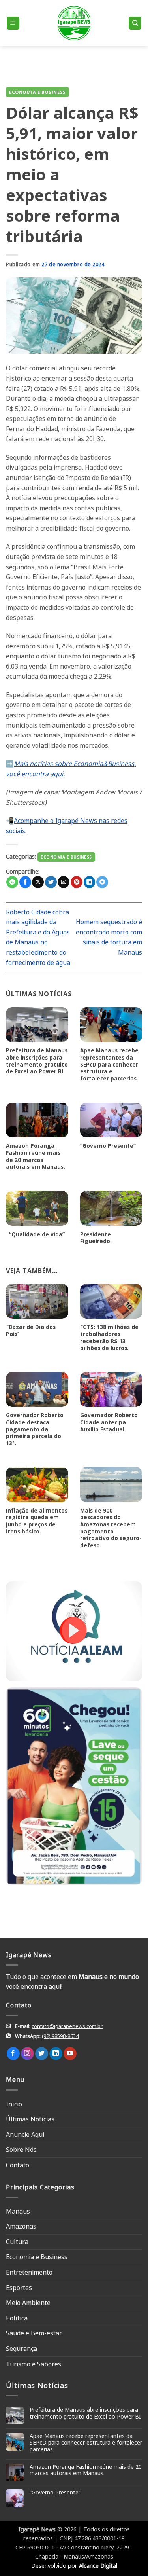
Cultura (17, 2242)
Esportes (19, 2288)
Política (17, 2318)
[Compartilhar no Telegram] (102, 882)
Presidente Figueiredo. (96, 1238)
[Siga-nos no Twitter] (42, 2054)
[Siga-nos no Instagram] (27, 2054)
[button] (13, 23)
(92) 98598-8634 (60, 2036)
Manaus (18, 2211)
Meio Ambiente (28, 2303)
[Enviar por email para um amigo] (64, 882)
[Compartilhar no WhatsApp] (12, 882)
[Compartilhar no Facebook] (25, 882)
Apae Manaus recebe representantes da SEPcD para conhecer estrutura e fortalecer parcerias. (109, 1064)
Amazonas (21, 2226)
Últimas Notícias (30, 2119)
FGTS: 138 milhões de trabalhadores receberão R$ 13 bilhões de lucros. (109, 1337)
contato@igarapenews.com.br (67, 2026)
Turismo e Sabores (34, 2364)
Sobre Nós (21, 2150)
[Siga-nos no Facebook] (13, 2054)
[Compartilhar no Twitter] (51, 882)
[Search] (135, 23)
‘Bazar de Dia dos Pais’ (31, 1330)
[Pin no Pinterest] (77, 882)
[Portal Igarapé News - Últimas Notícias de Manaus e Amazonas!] (74, 23)
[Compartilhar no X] (38, 882)
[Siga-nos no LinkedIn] (56, 2054)
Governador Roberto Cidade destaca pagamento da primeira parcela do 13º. (35, 1429)
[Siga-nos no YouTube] (70, 2054)
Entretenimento (29, 2272)
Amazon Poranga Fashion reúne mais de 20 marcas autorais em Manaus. (36, 1156)
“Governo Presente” (108, 1146)
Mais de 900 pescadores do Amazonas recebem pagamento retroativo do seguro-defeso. (111, 1528)
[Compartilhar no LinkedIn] (90, 882)
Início (14, 2104)
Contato (18, 2165)
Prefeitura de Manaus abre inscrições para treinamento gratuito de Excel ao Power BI (37, 1061)
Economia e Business (37, 92)
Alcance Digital (98, 2566)
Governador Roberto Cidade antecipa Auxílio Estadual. (109, 1422)
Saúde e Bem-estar (34, 2333)
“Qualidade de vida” (35, 1234)
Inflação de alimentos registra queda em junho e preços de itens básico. (37, 1521)
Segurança (22, 2349)
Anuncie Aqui (25, 2134)
